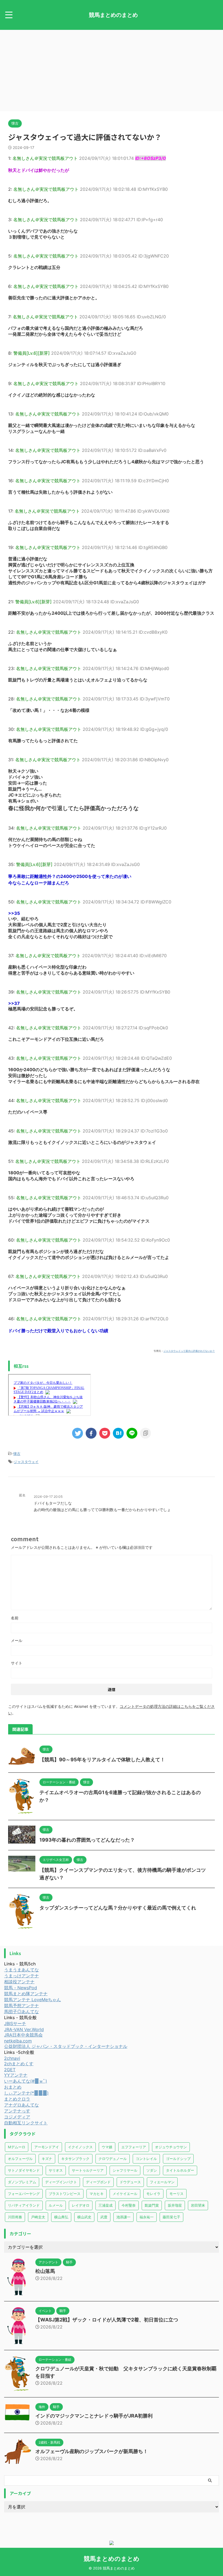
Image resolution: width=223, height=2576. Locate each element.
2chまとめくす (19, 2064)
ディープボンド (98, 2182)
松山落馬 (45, 2271)
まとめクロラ (17, 2099)
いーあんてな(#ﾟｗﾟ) (26, 2081)
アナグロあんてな (21, 2105)
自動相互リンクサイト (26, 2123)
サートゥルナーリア (88, 2170)
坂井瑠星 (175, 2205)
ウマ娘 (107, 2147)
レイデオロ (81, 2205)
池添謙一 (123, 2217)
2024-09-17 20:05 (48, 1497)
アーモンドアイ (47, 2147)
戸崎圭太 (38, 2217)
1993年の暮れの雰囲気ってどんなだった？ (87, 1840)
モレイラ (153, 2194)
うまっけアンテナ (21, 1976)
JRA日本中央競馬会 (23, 2035)
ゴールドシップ (178, 2159)
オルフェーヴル (20, 2159)
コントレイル (146, 2159)
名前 (15, 1618)
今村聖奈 (129, 2205)
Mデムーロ (17, 2147)
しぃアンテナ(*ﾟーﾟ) (26, 2093)
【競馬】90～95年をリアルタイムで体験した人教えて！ (102, 1760)
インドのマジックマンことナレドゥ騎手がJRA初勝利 (94, 2416)
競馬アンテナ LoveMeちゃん (32, 2000)
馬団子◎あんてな (21, 2012)
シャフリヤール (125, 2170)
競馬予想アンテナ (21, 2006)
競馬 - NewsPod (21, 1988)
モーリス (176, 2194)
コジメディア (17, 2117)
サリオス (56, 2170)
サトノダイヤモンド (24, 2170)
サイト (17, 1663)
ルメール (56, 2205)
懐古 (17, 1454)
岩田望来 (198, 2205)
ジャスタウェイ (26, 1462)
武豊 (104, 2217)
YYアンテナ (16, 2075)
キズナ (47, 2159)
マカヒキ (97, 2194)
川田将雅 (15, 2217)
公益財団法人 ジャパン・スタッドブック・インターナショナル (66, 2046)
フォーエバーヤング (24, 2194)
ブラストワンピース (65, 2194)
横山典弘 (61, 2217)
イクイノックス (80, 2147)
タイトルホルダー (180, 2170)
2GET (10, 2070)
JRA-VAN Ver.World (24, 2029)
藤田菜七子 (171, 2217)
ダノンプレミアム (22, 2182)
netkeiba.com (18, 2041)
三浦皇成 (106, 2205)
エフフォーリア (134, 2147)
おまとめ (13, 2087)
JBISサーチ (15, 2023)
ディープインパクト (61, 2182)
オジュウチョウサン (171, 2147)
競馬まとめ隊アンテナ (26, 1994)
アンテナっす (17, 2111)
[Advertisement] (112, 71)
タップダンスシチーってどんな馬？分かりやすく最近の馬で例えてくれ (118, 1908)
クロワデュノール (113, 2159)
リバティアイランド (24, 2205)
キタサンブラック (75, 2159)
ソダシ (152, 2170)
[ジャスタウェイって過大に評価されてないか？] (118, 1433)
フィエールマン (162, 2182)
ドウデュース (130, 2182)
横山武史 (84, 2217)
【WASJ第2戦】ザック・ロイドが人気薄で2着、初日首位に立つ (107, 2320)
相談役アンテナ (19, 1982)
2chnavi (12, 2058)
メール (17, 1640)
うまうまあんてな (21, 1970)
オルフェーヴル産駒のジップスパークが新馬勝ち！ (92, 2451)
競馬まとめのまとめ (113, 15)
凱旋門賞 (152, 2205)
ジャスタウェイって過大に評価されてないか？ (189, 1351)
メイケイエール (125, 2194)
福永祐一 (147, 2217)
